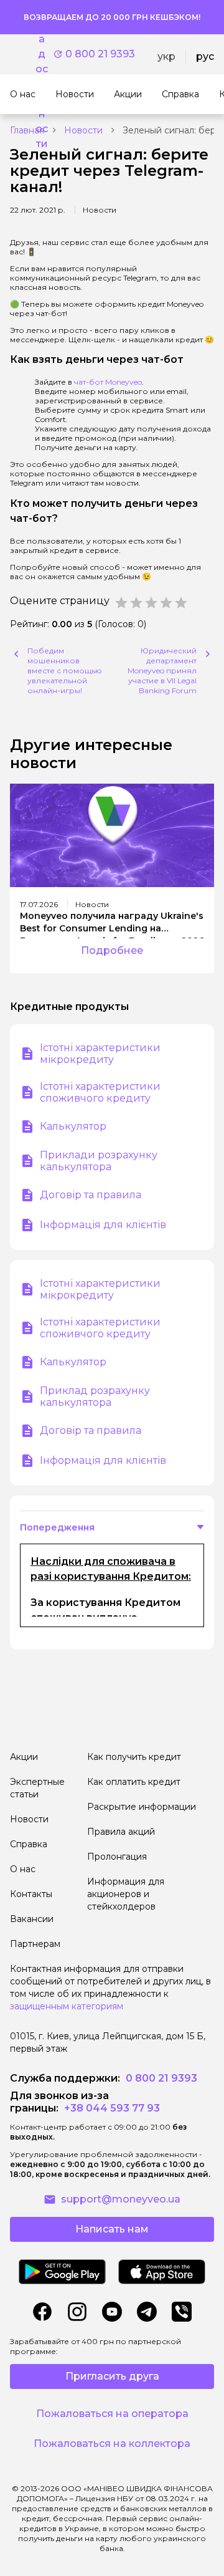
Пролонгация (117, 1857)
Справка (29, 1844)
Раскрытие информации (142, 1807)
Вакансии (32, 1919)
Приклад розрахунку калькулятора (95, 1396)
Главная (27, 130)
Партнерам (35, 1944)
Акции (24, 1757)
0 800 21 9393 (100, 54)
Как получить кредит (134, 1757)
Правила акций (121, 1832)
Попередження (57, 1527)
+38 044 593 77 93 (111, 2108)
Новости (83, 130)
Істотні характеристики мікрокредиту (100, 1054)
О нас (23, 1869)
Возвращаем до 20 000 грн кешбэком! (112, 17)
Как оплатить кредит (134, 1782)
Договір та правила (91, 1195)
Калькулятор (73, 1126)
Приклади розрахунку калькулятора (99, 1161)
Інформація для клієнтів (103, 1225)
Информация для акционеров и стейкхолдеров (126, 1894)
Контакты (31, 1894)
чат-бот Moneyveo (108, 382)
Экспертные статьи (37, 1788)
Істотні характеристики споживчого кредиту (100, 1092)
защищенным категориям (67, 2006)
